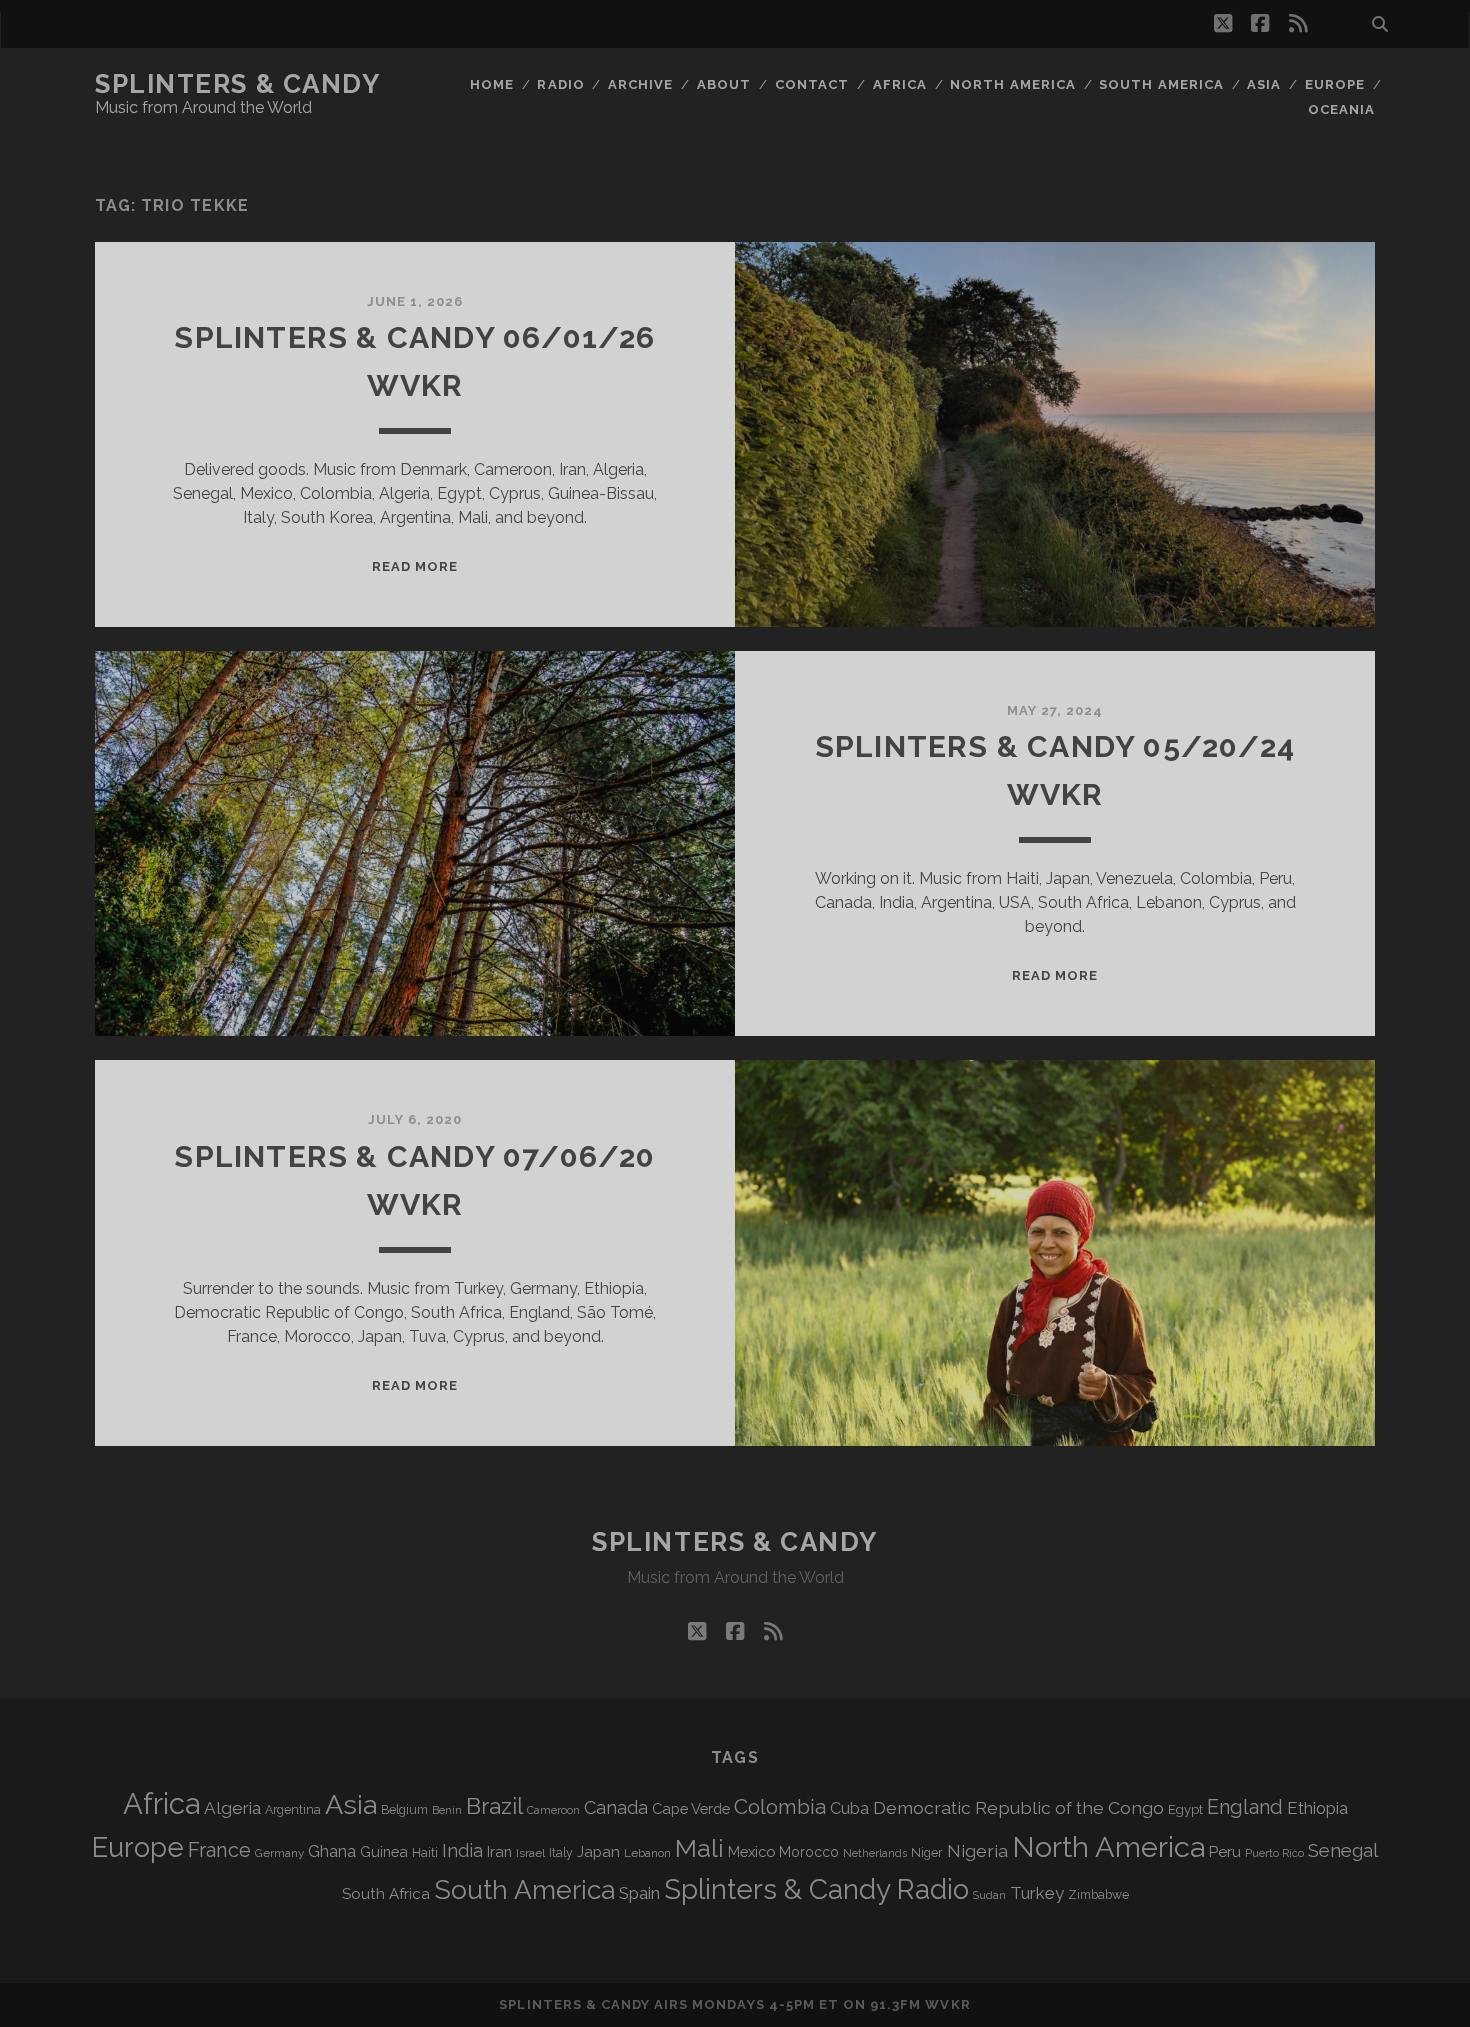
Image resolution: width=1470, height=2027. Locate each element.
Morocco (809, 1852)
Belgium (404, 1810)
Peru (1225, 1851)
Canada (616, 1807)
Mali (699, 1848)
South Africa (386, 1894)
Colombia (780, 1807)
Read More (415, 566)
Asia (1264, 84)
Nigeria (977, 1850)
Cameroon (553, 1810)
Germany (279, 1853)
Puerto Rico (1274, 1853)
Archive (640, 84)
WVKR (947, 2004)
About (724, 84)
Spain (639, 1893)
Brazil (494, 1806)
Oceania (1341, 109)
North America (1013, 84)
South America (1161, 84)
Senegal (1343, 1850)
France (219, 1850)
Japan (598, 1852)
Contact (812, 84)
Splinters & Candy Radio (816, 1889)
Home (492, 84)
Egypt (1185, 1809)
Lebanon (647, 1853)
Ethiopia (1317, 1808)
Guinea (384, 1851)
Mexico (751, 1851)
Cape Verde (691, 1808)
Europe (1335, 84)
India (462, 1850)
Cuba (849, 1808)
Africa (900, 84)
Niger (927, 1852)
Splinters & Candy (238, 84)
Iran (499, 1851)
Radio (560, 84)
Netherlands (875, 1853)
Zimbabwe (1098, 1895)
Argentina (293, 1810)
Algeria (232, 1808)
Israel (530, 1853)
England (1245, 1807)
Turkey (1037, 1893)
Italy (561, 1853)
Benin (447, 1810)
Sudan (989, 1895)
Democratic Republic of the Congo (1018, 1807)
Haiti (425, 1852)
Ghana (332, 1851)
